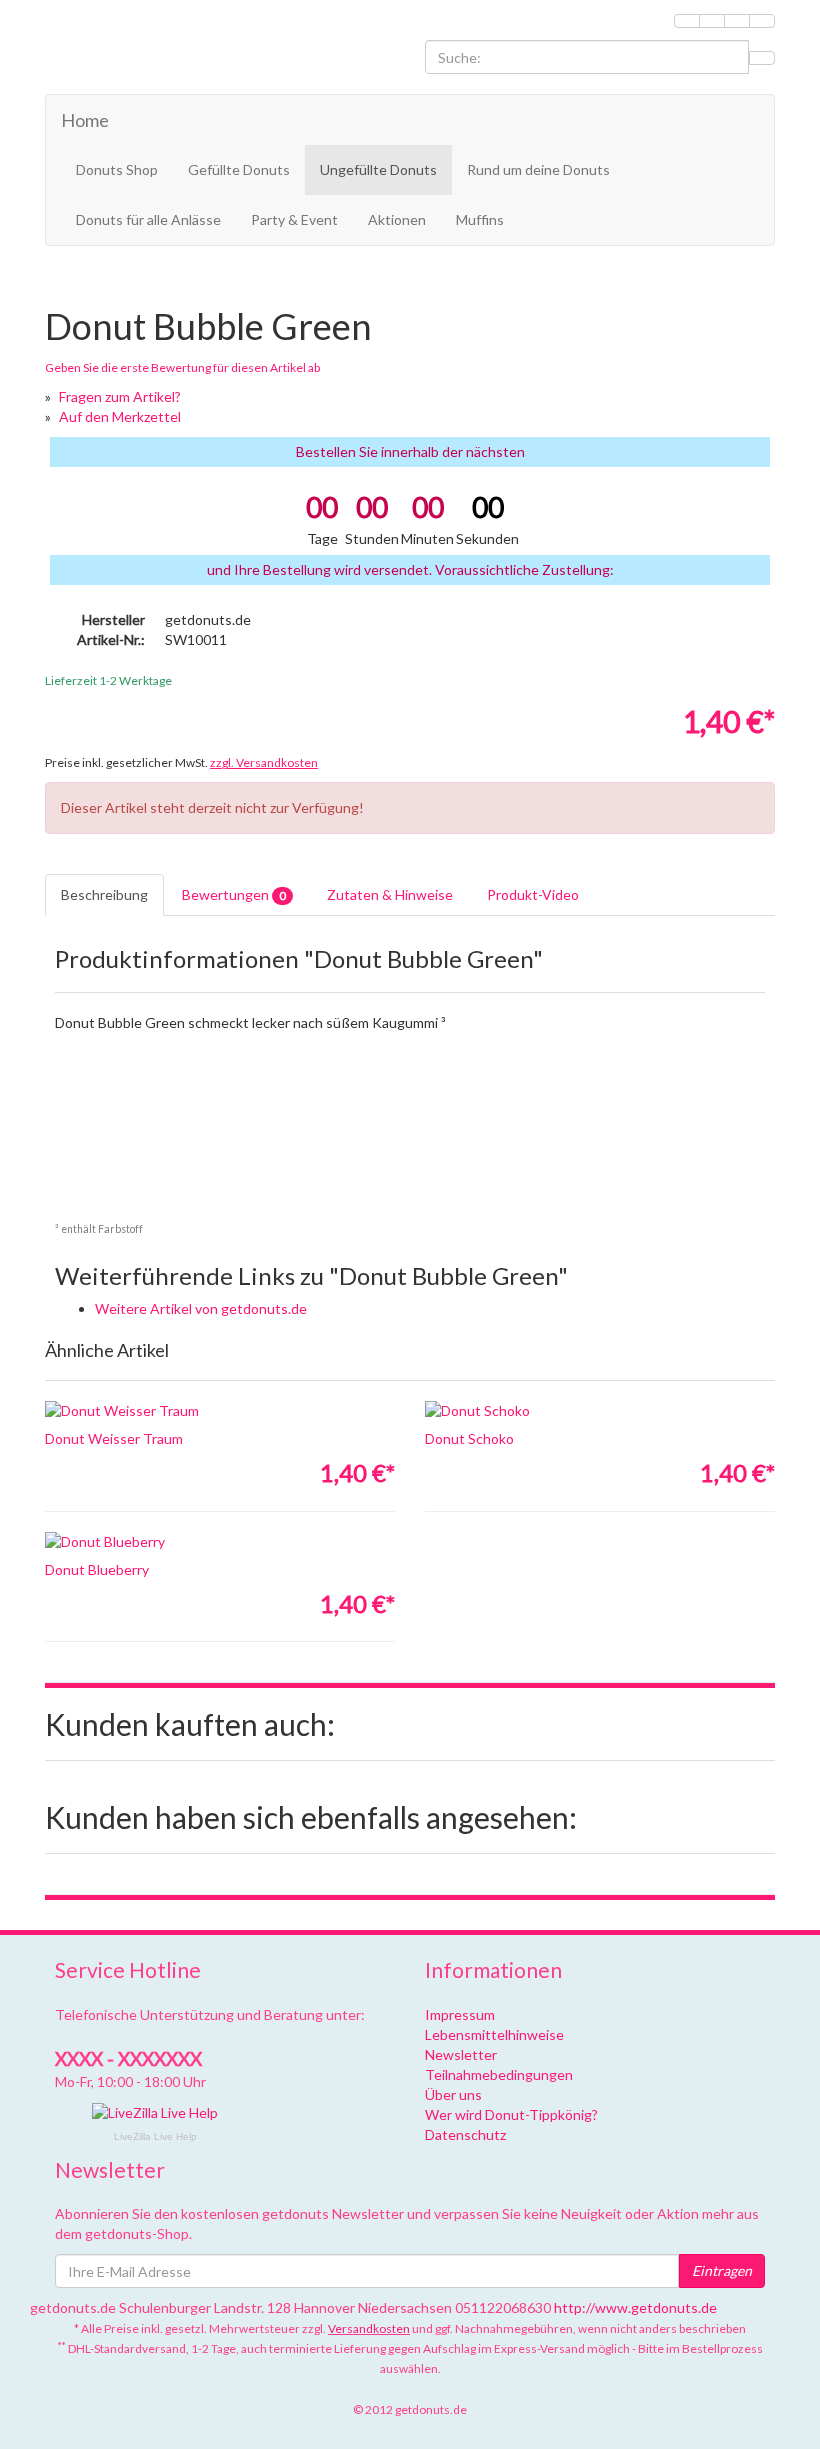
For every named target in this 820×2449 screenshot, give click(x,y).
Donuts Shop (117, 169)
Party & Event (294, 219)
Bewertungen (234, 894)
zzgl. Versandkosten (264, 762)
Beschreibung (104, 894)
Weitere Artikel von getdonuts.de (201, 1308)
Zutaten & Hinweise (390, 894)
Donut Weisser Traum (114, 1438)
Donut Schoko (469, 1438)
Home (85, 120)
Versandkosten (369, 2328)
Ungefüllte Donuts (378, 169)
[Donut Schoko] (600, 1411)
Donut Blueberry (97, 1569)
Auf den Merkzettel (120, 416)
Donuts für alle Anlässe (148, 219)
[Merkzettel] (687, 21)
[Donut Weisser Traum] (220, 1411)
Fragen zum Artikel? (120, 396)
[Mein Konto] (712, 21)
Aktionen (397, 219)
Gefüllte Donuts (239, 169)
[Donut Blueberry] (220, 1542)
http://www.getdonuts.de (635, 2307)
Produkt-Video (533, 894)
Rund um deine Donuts (538, 169)
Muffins (480, 219)
